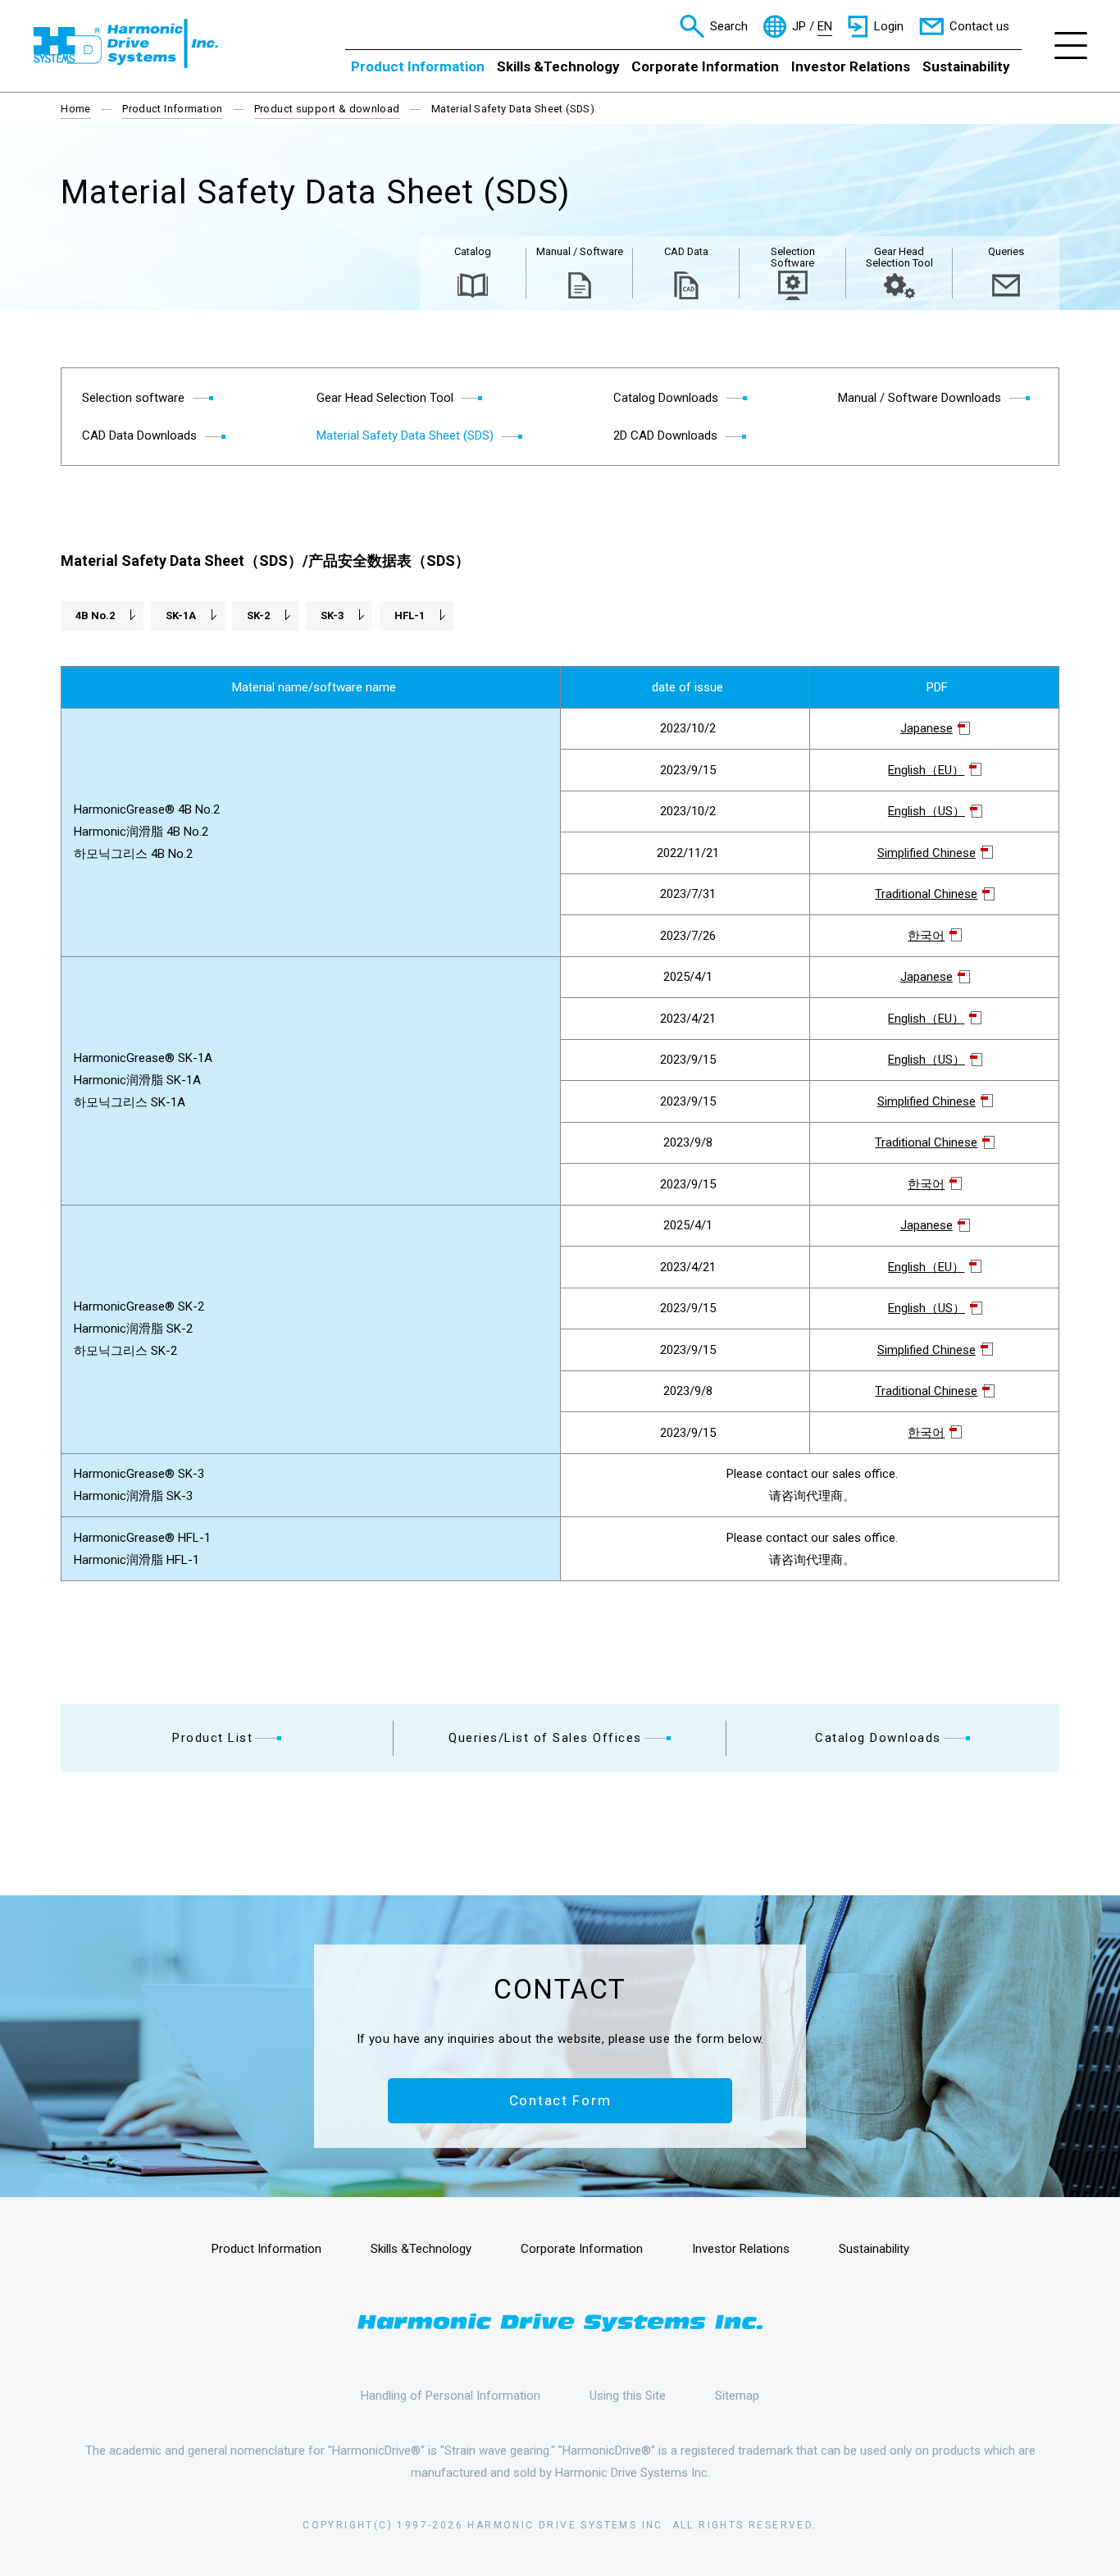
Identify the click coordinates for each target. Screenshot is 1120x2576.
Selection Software (793, 257)
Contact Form (560, 2100)
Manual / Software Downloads (920, 398)
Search (729, 26)
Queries (1006, 251)
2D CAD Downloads (665, 435)
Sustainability (966, 66)
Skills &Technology (558, 66)
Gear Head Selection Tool (899, 257)
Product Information (418, 66)
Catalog (473, 251)
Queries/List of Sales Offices (545, 1738)
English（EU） (926, 770)
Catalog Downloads (878, 1738)
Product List (212, 1738)
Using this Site (628, 2396)
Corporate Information (705, 66)
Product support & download (327, 109)
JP (799, 27)
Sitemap (737, 2396)
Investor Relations (851, 66)
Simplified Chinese (927, 853)
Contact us (979, 26)
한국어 (926, 936)
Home (76, 109)
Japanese (927, 728)
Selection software (133, 398)
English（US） (927, 811)
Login (889, 26)
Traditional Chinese (926, 894)
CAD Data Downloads (139, 435)
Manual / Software (580, 251)
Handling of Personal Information (451, 2396)
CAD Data (686, 251)
